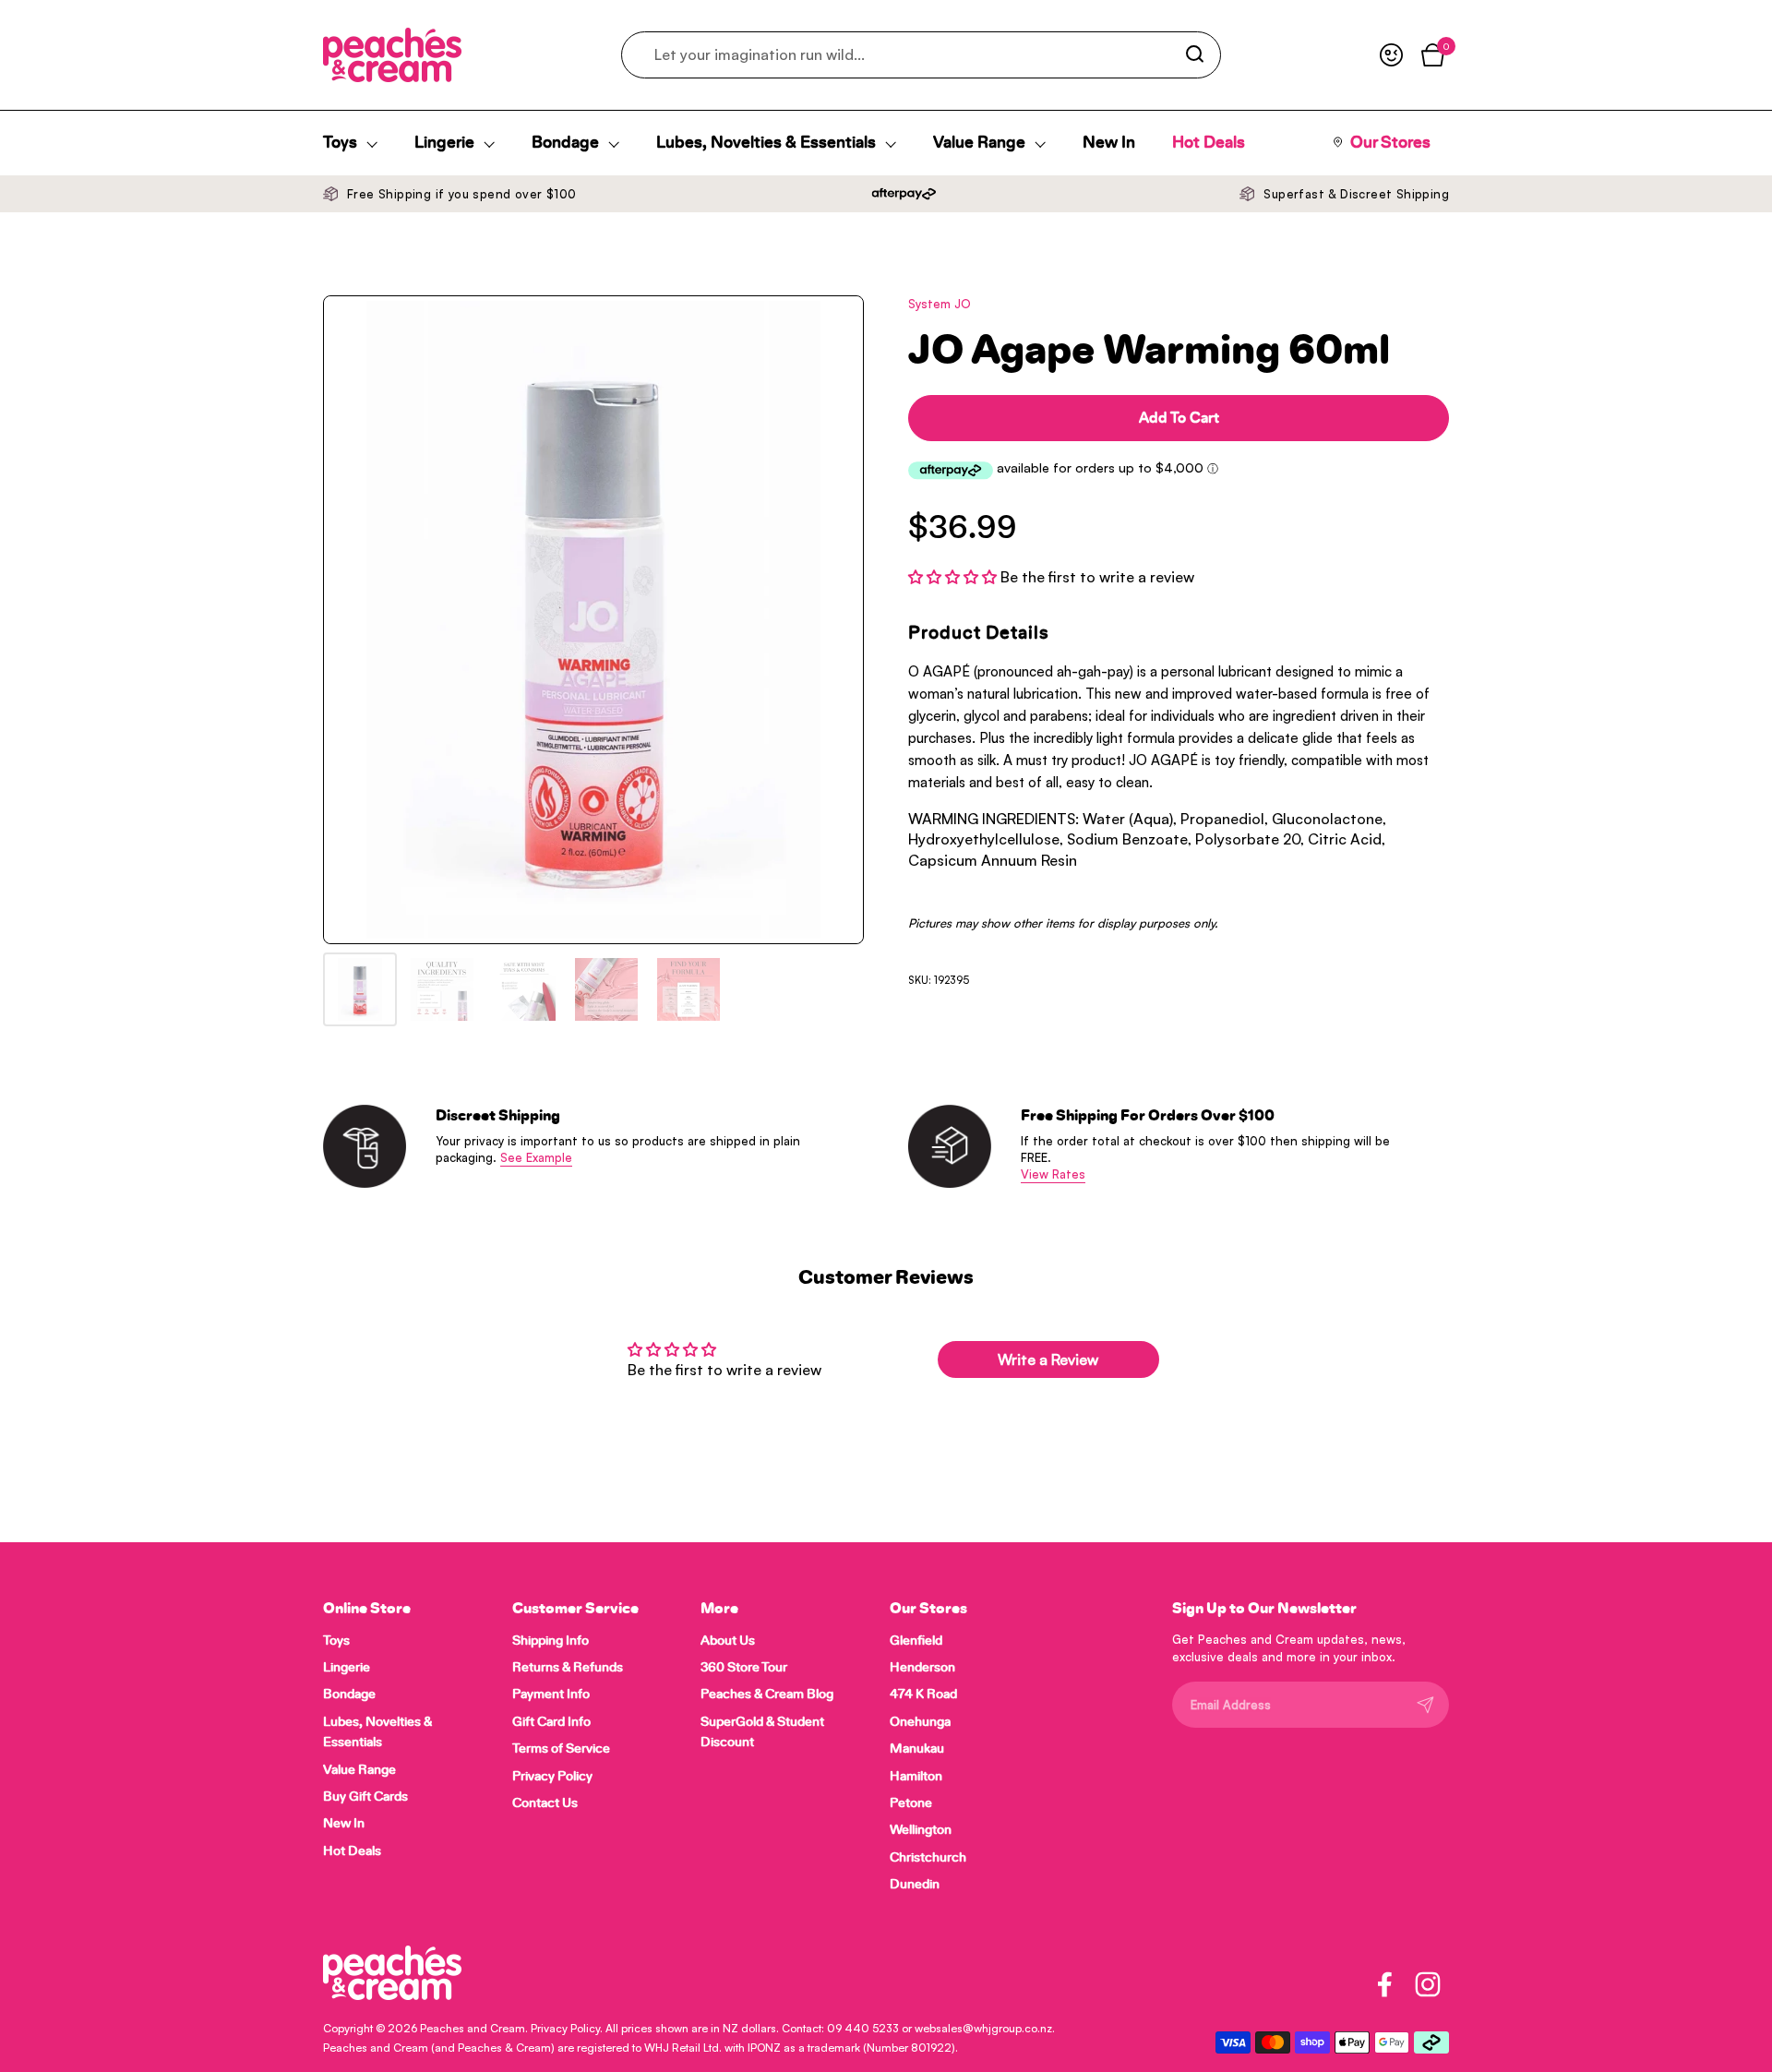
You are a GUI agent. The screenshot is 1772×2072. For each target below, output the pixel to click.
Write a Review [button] (1048, 1359)
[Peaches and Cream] (392, 55)
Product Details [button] (979, 633)
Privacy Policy (565, 2028)
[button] (954, 577)
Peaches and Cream (473, 2028)
